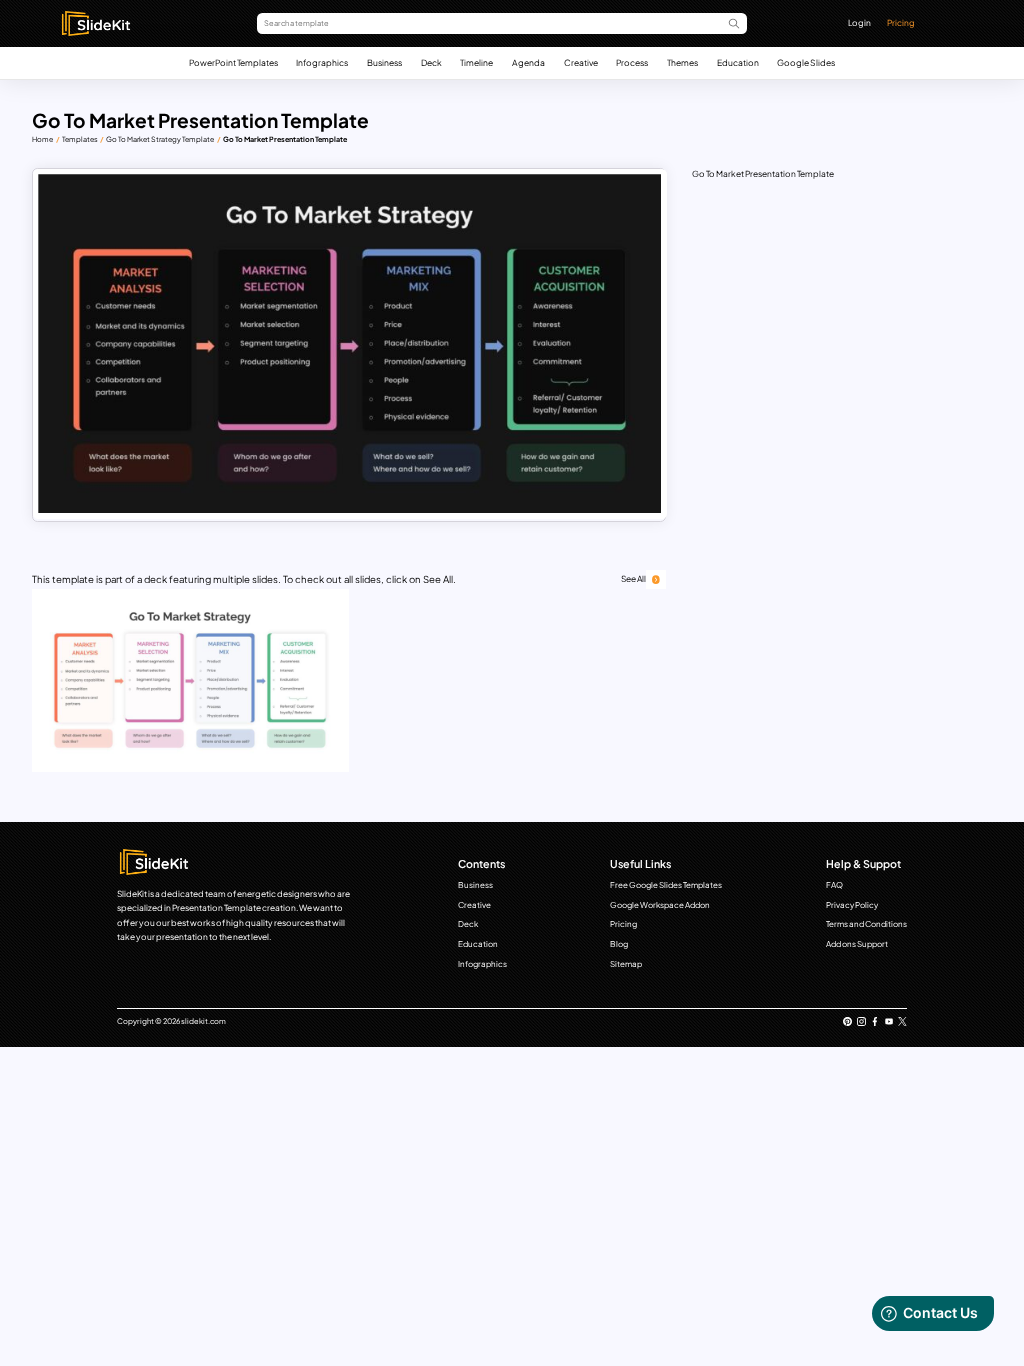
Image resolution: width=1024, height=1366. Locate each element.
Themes (682, 62)
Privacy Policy (852, 905)
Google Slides (806, 62)
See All (633, 578)
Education (738, 62)
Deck (431, 62)
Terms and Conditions (866, 924)
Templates (80, 139)
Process (632, 62)
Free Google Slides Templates (666, 885)
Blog (619, 944)
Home (42, 139)
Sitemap (626, 964)
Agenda (528, 62)
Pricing (901, 22)
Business (384, 62)
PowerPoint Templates (233, 62)
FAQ (834, 885)
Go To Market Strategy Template (160, 139)
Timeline (476, 62)
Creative (581, 62)
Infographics (322, 62)
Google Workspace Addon (660, 905)
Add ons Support (857, 944)
